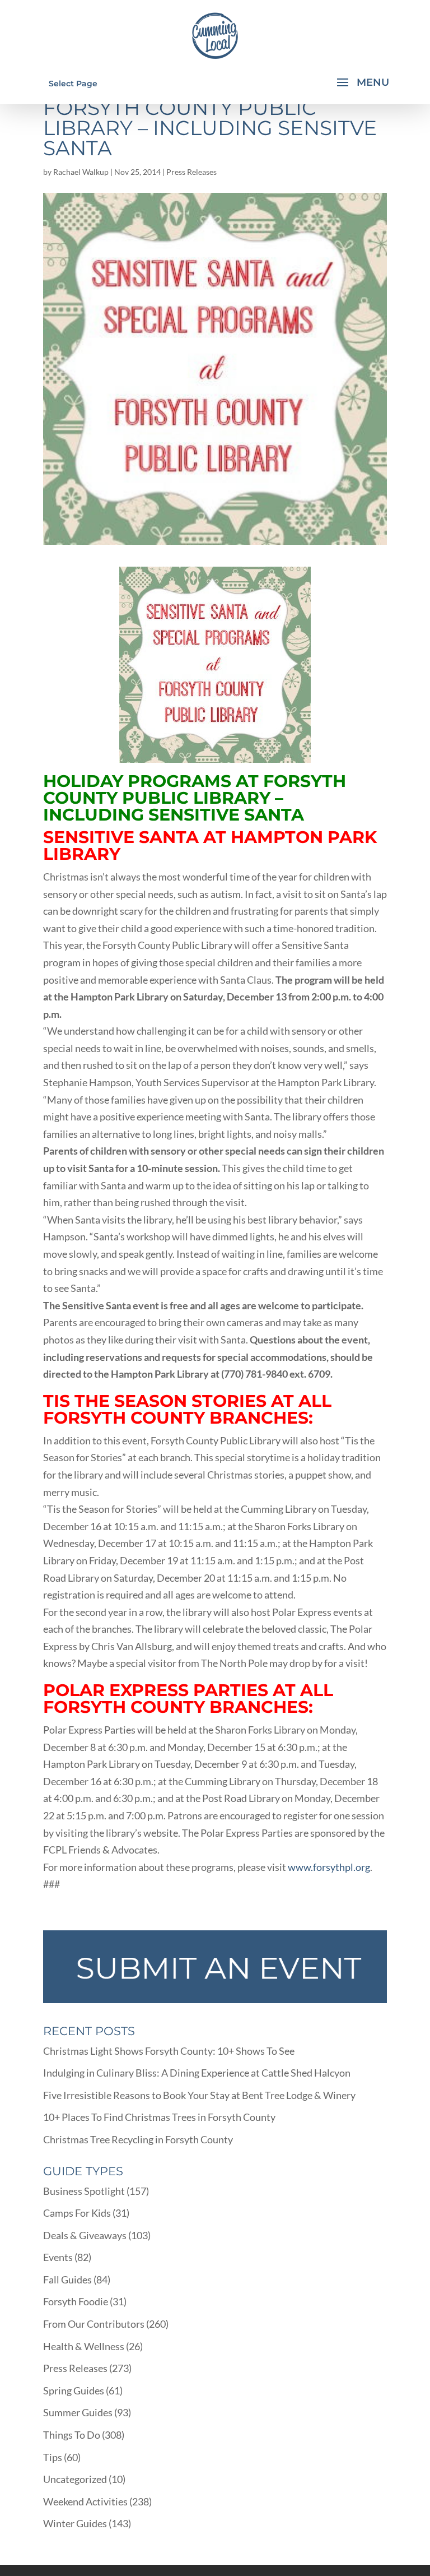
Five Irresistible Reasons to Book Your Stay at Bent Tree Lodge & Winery (199, 2095)
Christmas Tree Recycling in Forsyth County (138, 2139)
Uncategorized (75, 2479)
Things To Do (72, 2435)
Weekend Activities (85, 2501)
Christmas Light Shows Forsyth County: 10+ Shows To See (169, 2051)
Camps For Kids (77, 2213)
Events (58, 2257)
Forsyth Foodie (76, 2301)
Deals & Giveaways (85, 2235)
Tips (53, 2457)
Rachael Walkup (81, 172)
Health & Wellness (84, 2346)
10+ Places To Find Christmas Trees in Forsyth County (159, 2117)
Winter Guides (75, 2523)
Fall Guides (67, 2280)
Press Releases (191, 172)
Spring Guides (74, 2390)
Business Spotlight (84, 2191)
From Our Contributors (94, 2324)
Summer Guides (78, 2412)
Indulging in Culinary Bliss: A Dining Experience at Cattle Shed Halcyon (197, 2073)
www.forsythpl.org (329, 1867)
